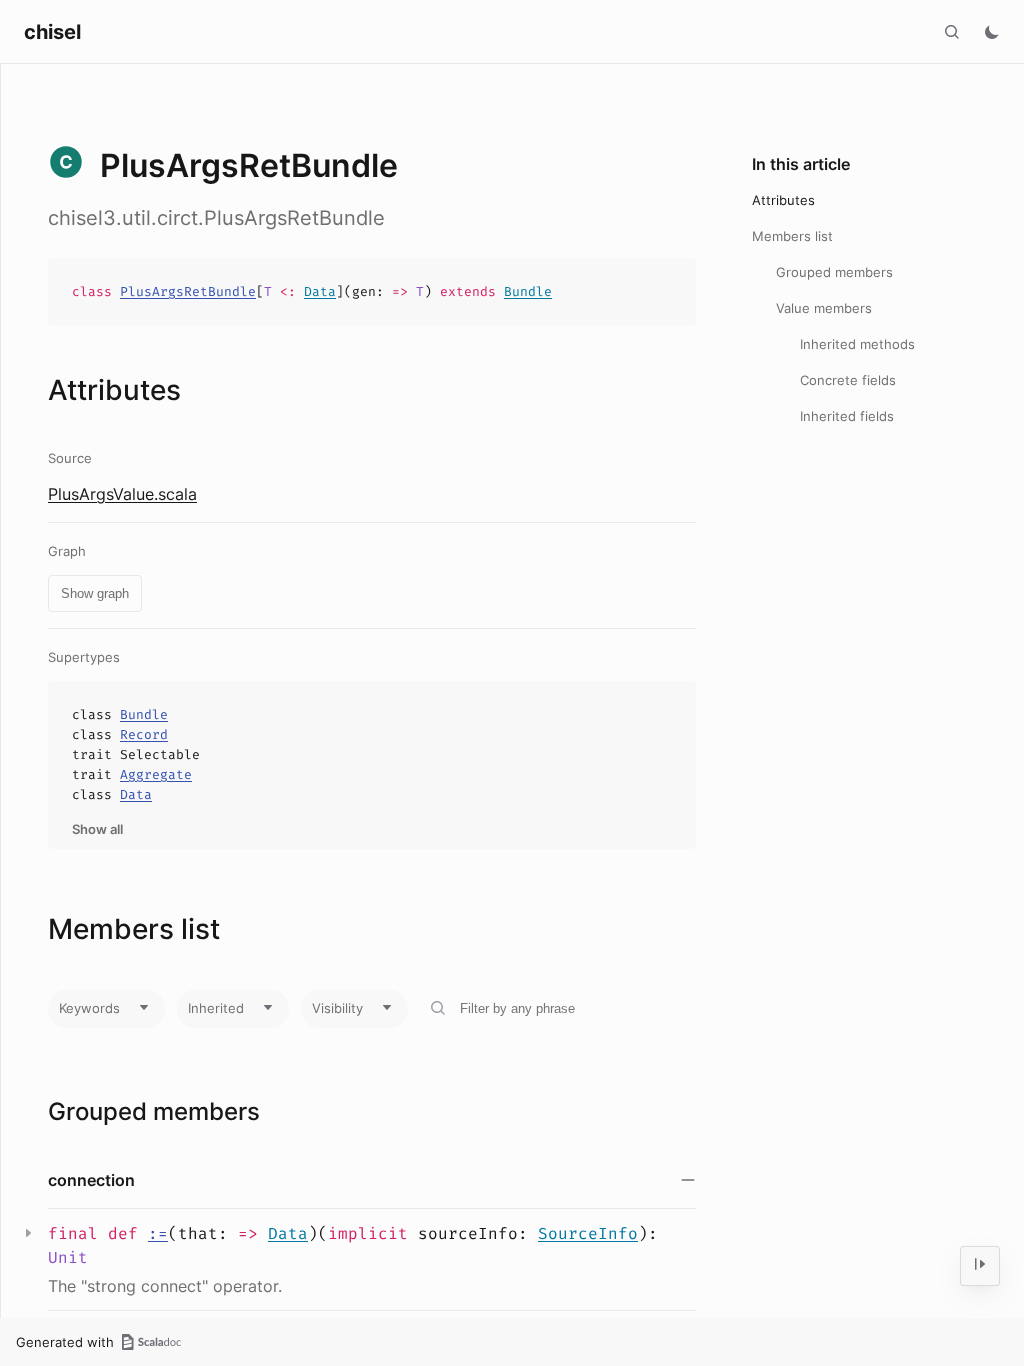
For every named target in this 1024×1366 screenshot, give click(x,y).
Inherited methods (857, 344)
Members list (792, 236)
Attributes (783, 200)
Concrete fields (848, 380)
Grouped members (834, 272)
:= (158, 1233)
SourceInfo (588, 1233)
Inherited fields (847, 416)
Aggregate (156, 774)
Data (320, 291)
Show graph (95, 593)
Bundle (528, 291)
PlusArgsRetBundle (188, 291)
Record (144, 734)
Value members (824, 308)
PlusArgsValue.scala (122, 494)
